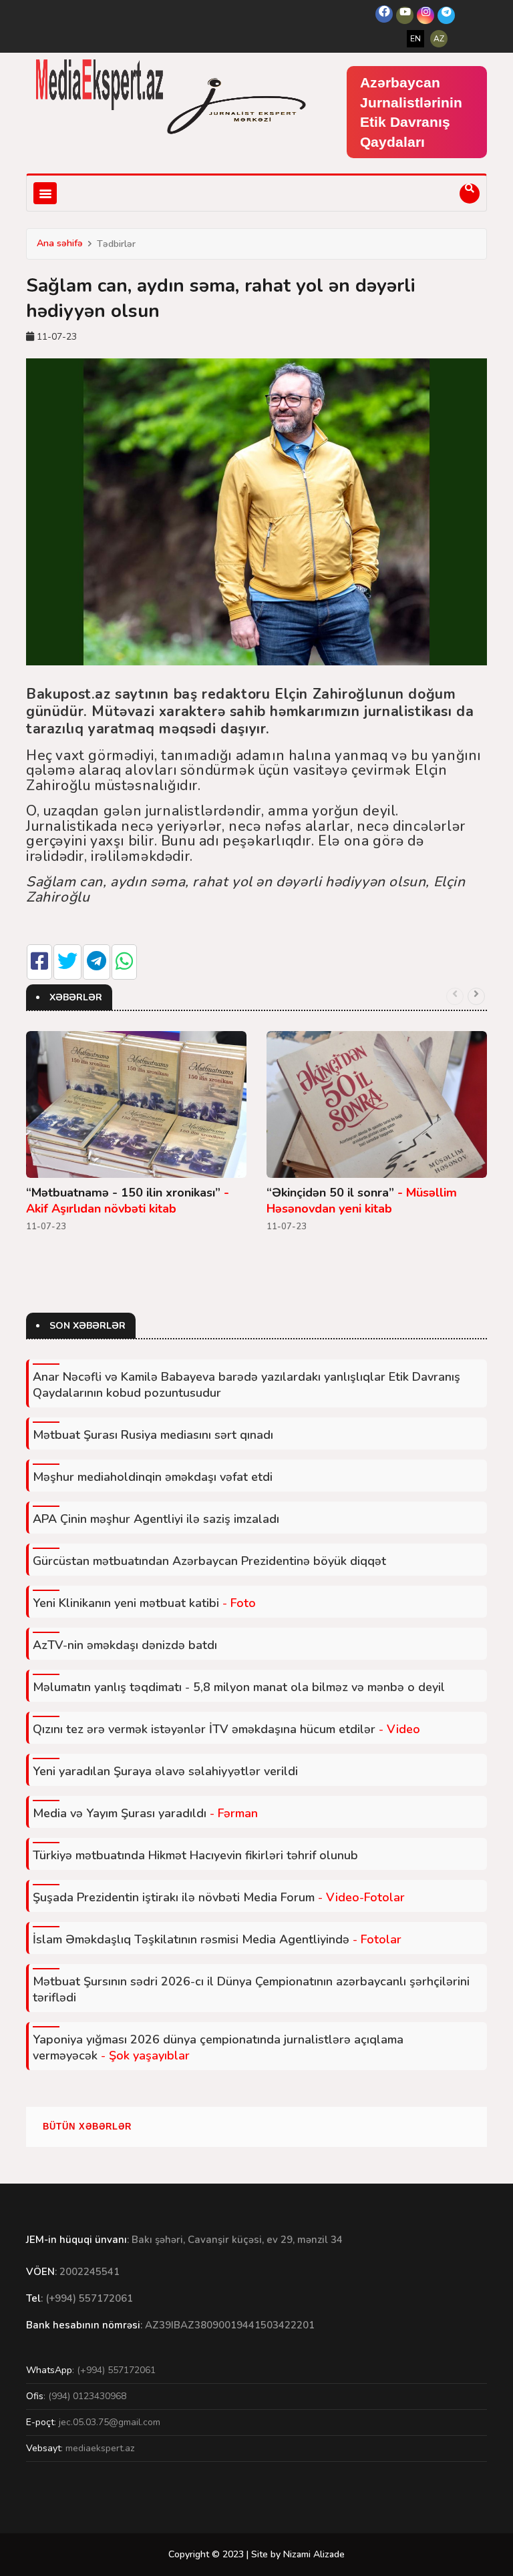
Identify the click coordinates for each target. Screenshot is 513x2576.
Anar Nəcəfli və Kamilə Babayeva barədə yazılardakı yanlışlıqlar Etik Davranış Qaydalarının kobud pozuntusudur (246, 1385)
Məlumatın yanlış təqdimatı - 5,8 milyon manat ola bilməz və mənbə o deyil (239, 1687)
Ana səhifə (60, 243)
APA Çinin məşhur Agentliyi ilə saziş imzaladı (156, 1519)
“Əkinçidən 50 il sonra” (362, 1201)
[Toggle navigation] (45, 193)
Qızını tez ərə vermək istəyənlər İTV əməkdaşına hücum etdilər (226, 1729)
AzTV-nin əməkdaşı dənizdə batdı (125, 1645)
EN (415, 39)
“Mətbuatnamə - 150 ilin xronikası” (128, 1201)
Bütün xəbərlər (87, 2127)
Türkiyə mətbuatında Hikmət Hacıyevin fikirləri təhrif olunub (195, 1855)
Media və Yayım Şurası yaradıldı (145, 1813)
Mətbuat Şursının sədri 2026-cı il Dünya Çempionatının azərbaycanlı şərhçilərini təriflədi (251, 1989)
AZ (439, 39)
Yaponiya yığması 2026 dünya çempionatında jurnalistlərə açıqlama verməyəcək (218, 2047)
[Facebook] (384, 14)
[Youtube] (405, 15)
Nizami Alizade (314, 2554)
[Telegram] (446, 15)
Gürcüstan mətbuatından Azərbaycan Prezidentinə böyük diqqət (209, 1561)
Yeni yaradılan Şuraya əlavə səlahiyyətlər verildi (165, 1771)
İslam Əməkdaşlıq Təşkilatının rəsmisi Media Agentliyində (217, 1939)
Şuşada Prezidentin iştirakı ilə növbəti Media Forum (219, 1897)
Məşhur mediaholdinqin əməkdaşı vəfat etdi (153, 1477)
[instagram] (425, 15)
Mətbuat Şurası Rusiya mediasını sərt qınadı (153, 1435)
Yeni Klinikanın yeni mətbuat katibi (144, 1603)
